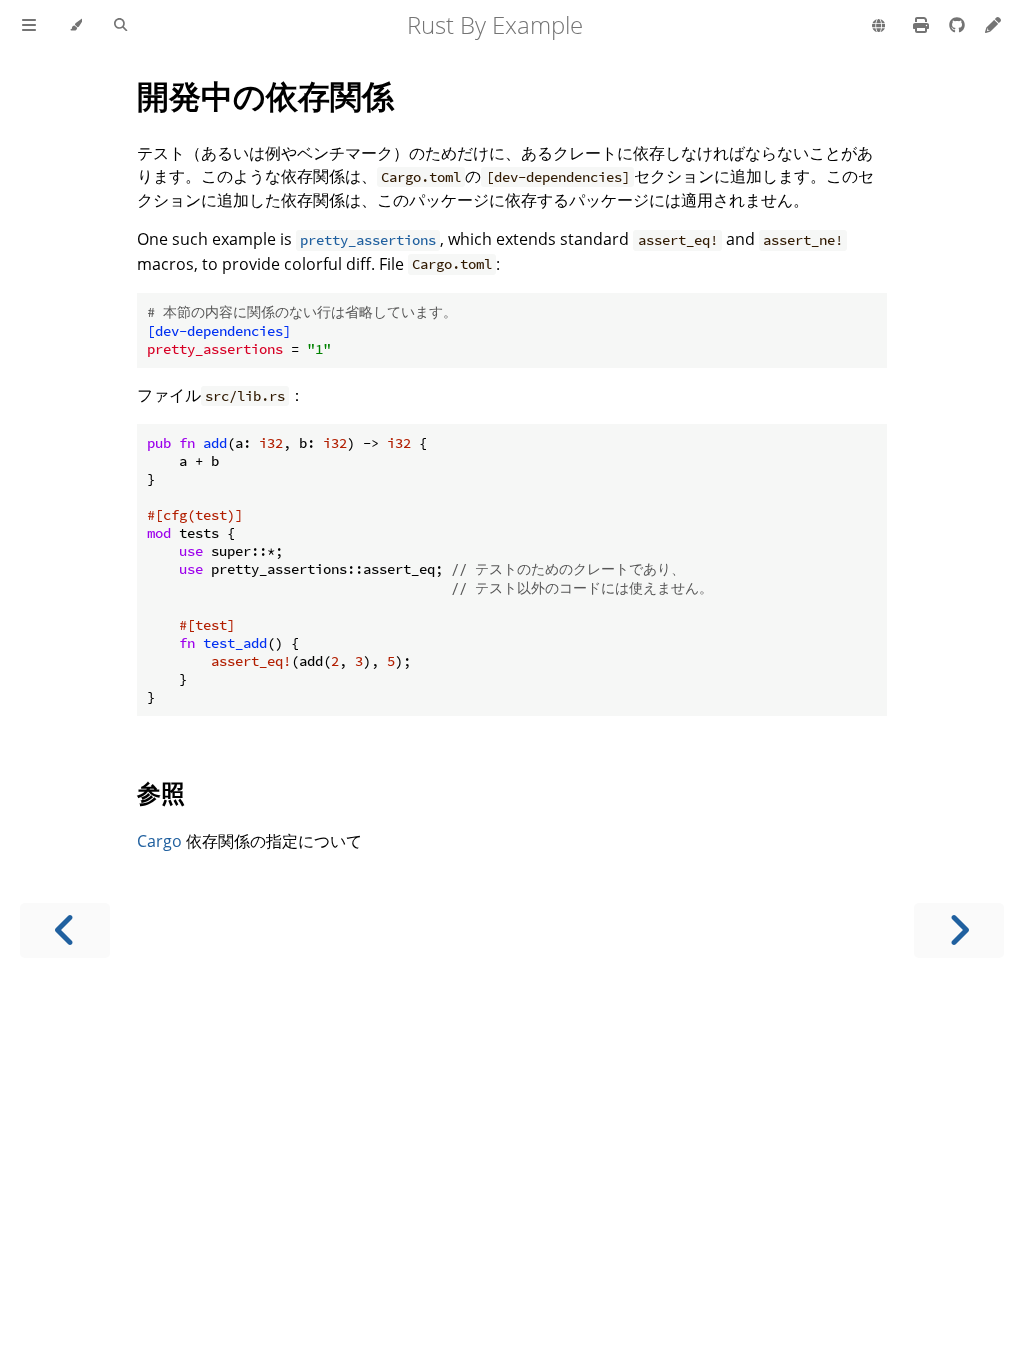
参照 (161, 792)
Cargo (159, 841)
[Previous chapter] (65, 930)
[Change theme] (75, 26)
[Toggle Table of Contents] (29, 26)
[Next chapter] (959, 930)
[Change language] (878, 27)
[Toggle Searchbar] (120, 26)
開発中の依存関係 (265, 95)
